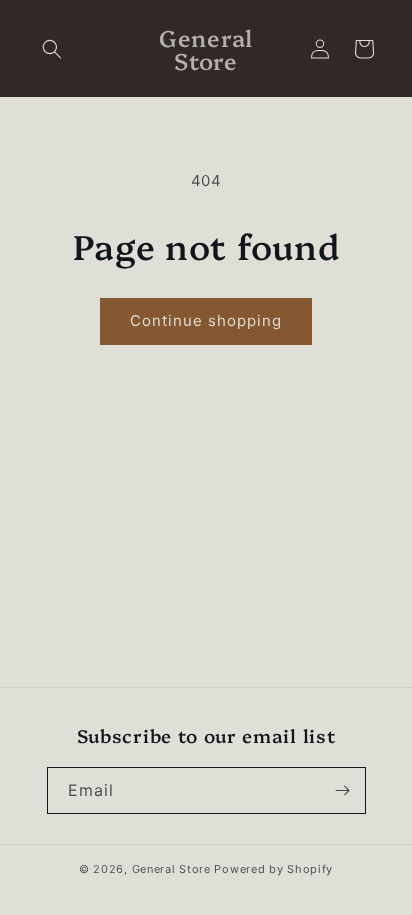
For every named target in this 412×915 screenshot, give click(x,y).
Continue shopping (206, 320)
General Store (171, 869)
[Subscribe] (343, 790)
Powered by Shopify (273, 869)
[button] (52, 49)
